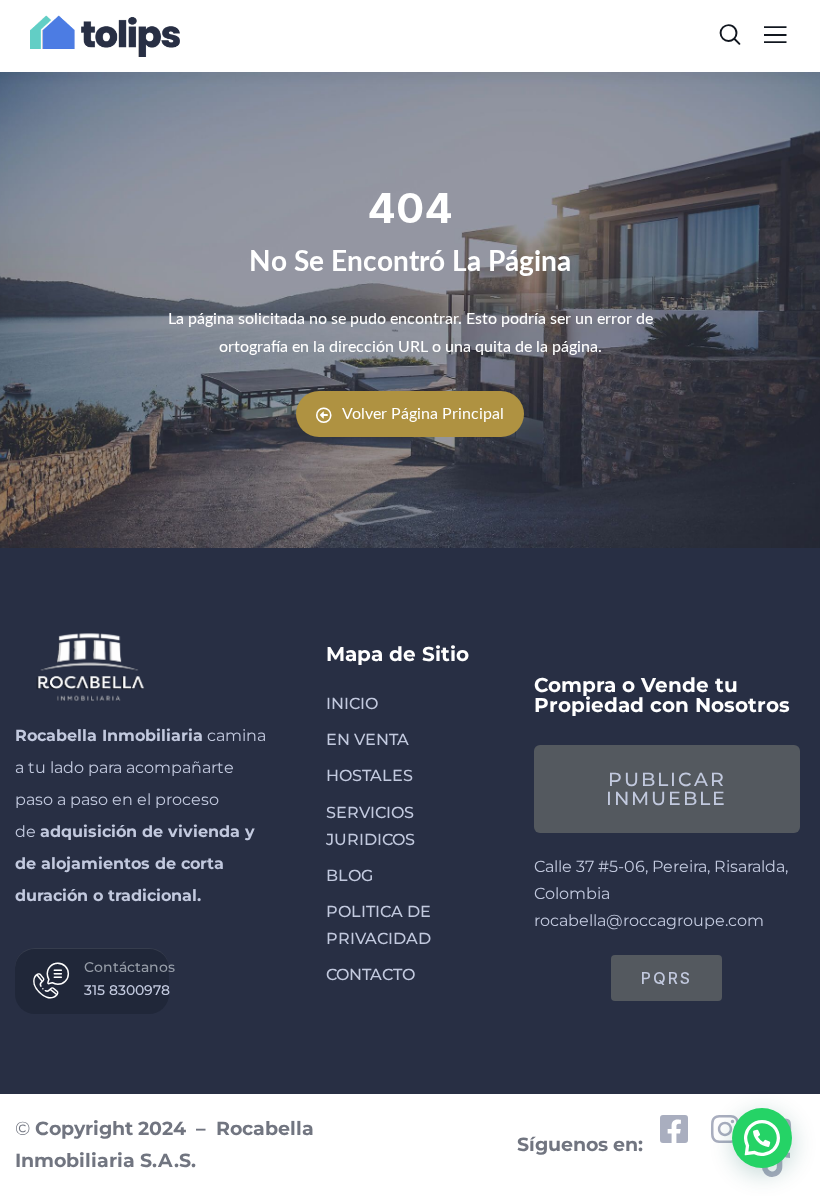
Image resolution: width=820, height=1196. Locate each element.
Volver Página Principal (423, 414)
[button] (762, 1138)
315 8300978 (127, 990)
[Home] (89, 664)
